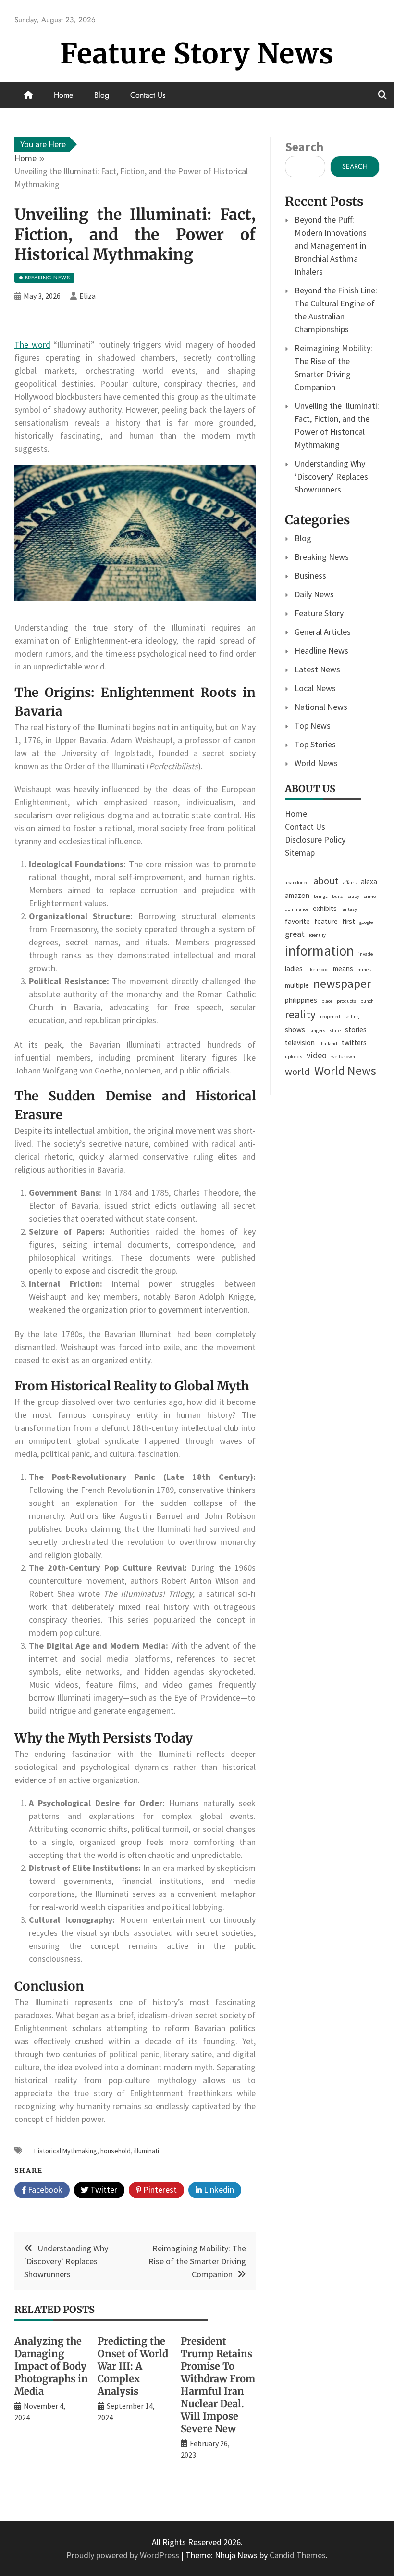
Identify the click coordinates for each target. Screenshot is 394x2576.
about (326, 881)
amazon (297, 895)
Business (310, 575)
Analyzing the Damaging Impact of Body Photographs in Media (51, 2366)
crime (370, 896)
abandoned (297, 882)
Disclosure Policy (315, 840)
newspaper (342, 984)
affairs (350, 882)
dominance (297, 909)
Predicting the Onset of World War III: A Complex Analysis (133, 2366)
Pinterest (159, 2190)
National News (321, 707)
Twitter (103, 2190)
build (338, 896)
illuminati (147, 2151)
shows (295, 1029)
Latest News (317, 669)
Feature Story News (197, 54)
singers (317, 1030)
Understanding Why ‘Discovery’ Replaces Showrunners (66, 2261)
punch (367, 1001)
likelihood (318, 969)
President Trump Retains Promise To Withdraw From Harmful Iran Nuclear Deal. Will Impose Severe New (218, 2385)
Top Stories (315, 744)
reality (300, 1014)
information (320, 951)
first (349, 921)
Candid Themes (298, 2555)
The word (32, 345)
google (366, 922)
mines (364, 969)
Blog (102, 95)
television (300, 1042)
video (317, 1055)
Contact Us (148, 95)
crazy (354, 896)
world (297, 1072)
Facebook (44, 2190)
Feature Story (319, 613)
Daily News (314, 594)
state (335, 1030)
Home (63, 95)
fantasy (349, 909)
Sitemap (300, 852)
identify (317, 935)
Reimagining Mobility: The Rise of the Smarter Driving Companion (197, 2261)
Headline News (321, 650)
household (116, 2151)
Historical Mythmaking (66, 2151)
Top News (313, 726)
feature (326, 921)
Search (304, 146)
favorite (297, 921)
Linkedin (218, 2190)
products (346, 1001)
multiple (297, 985)
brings (321, 896)
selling (352, 1017)
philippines (301, 1000)
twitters (354, 1042)
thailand (328, 1043)
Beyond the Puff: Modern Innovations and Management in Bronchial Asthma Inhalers (331, 246)
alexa (369, 881)
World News (316, 763)
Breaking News (322, 557)
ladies (294, 968)
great (295, 934)
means (343, 968)
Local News (315, 688)
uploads (294, 1056)
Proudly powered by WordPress (124, 2555)
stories (356, 1029)
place (327, 1001)
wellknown (343, 1056)
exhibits (325, 908)
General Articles (323, 632)
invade (366, 954)
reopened (330, 1017)
